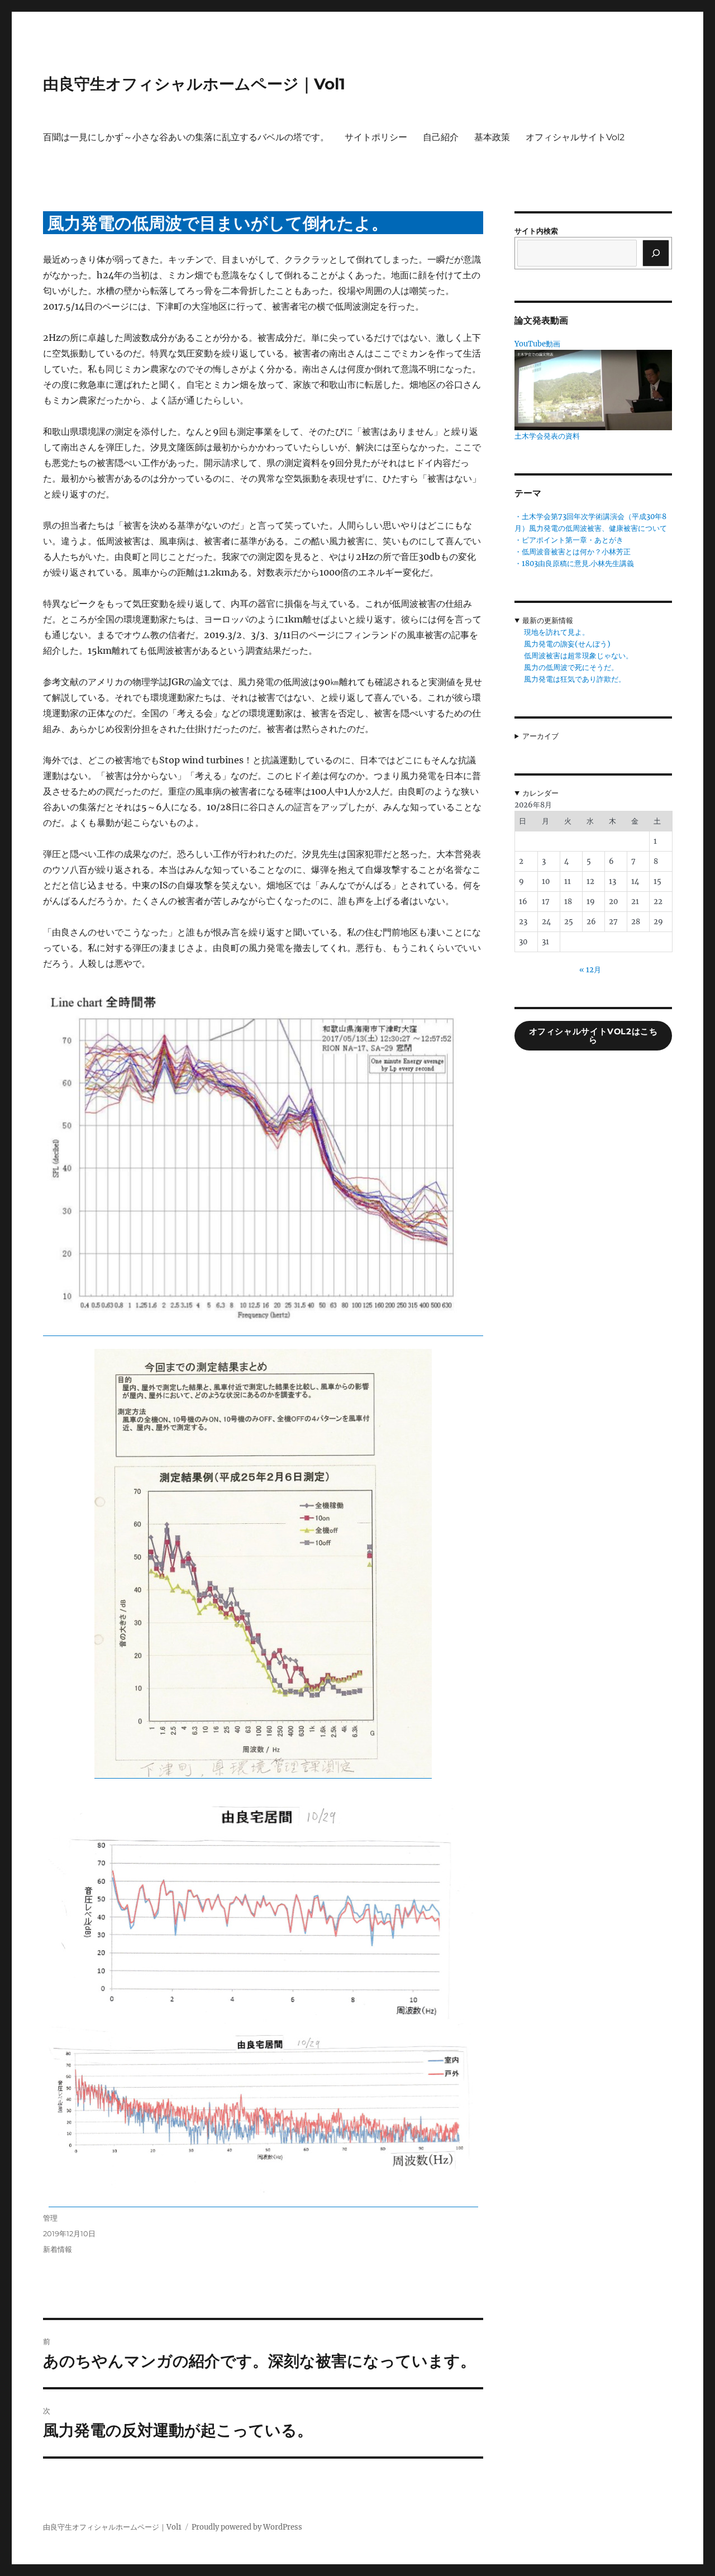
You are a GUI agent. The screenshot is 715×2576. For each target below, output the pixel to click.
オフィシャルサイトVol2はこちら (594, 1036)
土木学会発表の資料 (547, 436)
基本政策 (492, 137)
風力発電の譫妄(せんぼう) (567, 644)
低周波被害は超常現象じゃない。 (578, 656)
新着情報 (58, 2249)
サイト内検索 (536, 231)
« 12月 (590, 970)
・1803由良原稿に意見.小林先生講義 (574, 564)
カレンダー (540, 793)
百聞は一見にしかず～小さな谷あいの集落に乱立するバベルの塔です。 (186, 137)
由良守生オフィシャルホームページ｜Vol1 (194, 84)
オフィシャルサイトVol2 (575, 137)
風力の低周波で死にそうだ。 (571, 667)
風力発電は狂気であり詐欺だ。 (575, 679)
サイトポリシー (376, 137)
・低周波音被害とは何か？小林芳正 (573, 552)
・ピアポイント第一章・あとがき (569, 540)
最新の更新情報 (548, 621)
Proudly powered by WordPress (247, 2527)
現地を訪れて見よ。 (557, 632)
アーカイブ (540, 736)
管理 (50, 2218)
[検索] (656, 253)
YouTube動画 (537, 344)
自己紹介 (441, 137)
